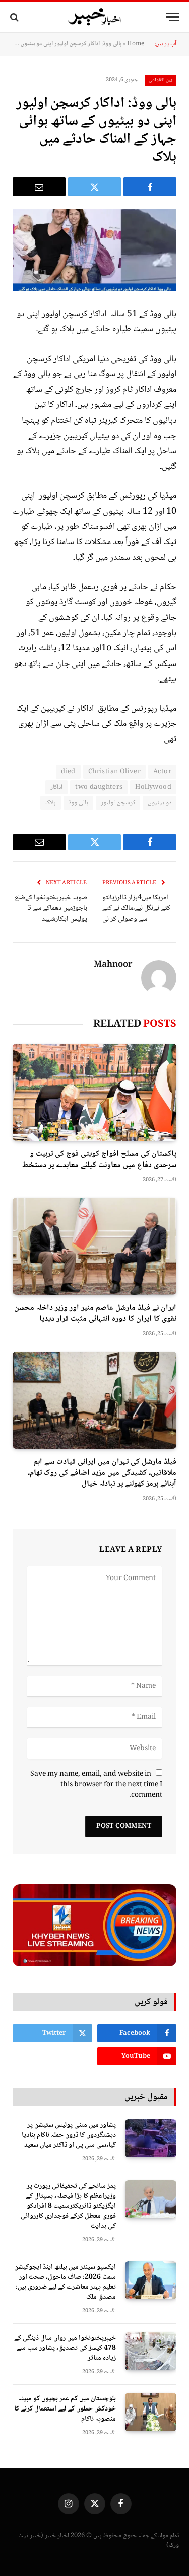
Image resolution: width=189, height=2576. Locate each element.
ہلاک (51, 803)
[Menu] (172, 17)
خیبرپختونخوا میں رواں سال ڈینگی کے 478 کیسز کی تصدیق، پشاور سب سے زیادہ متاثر (65, 2348)
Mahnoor (113, 965)
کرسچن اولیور (118, 803)
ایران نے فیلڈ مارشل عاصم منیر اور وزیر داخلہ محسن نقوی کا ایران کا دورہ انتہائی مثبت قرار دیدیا (95, 1314)
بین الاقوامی (161, 80)
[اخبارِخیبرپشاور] (95, 17)
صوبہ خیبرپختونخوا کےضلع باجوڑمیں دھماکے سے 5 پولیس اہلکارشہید (51, 908)
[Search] (15, 17)
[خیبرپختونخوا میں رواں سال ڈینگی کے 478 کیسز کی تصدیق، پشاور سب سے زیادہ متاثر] (151, 2351)
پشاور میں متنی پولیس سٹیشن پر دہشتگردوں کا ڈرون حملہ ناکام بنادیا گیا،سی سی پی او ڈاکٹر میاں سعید (69, 2135)
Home (136, 44)
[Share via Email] (39, 187)
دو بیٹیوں (160, 803)
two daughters (99, 787)
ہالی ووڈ (78, 803)
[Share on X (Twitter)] (94, 187)
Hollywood (153, 787)
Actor (162, 772)
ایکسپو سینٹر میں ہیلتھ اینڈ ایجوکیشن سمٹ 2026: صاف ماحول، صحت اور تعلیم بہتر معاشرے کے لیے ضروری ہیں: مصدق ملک (65, 2282)
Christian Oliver (114, 772)
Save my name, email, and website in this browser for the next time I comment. (96, 1785)
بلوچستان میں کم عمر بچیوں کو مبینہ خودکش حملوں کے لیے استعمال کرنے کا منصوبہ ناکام (65, 2409)
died (68, 772)
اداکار (56, 787)
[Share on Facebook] (150, 187)
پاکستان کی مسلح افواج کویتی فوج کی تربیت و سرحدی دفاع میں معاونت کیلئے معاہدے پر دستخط (99, 1160)
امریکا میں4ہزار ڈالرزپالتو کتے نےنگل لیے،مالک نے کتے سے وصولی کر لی (136, 908)
